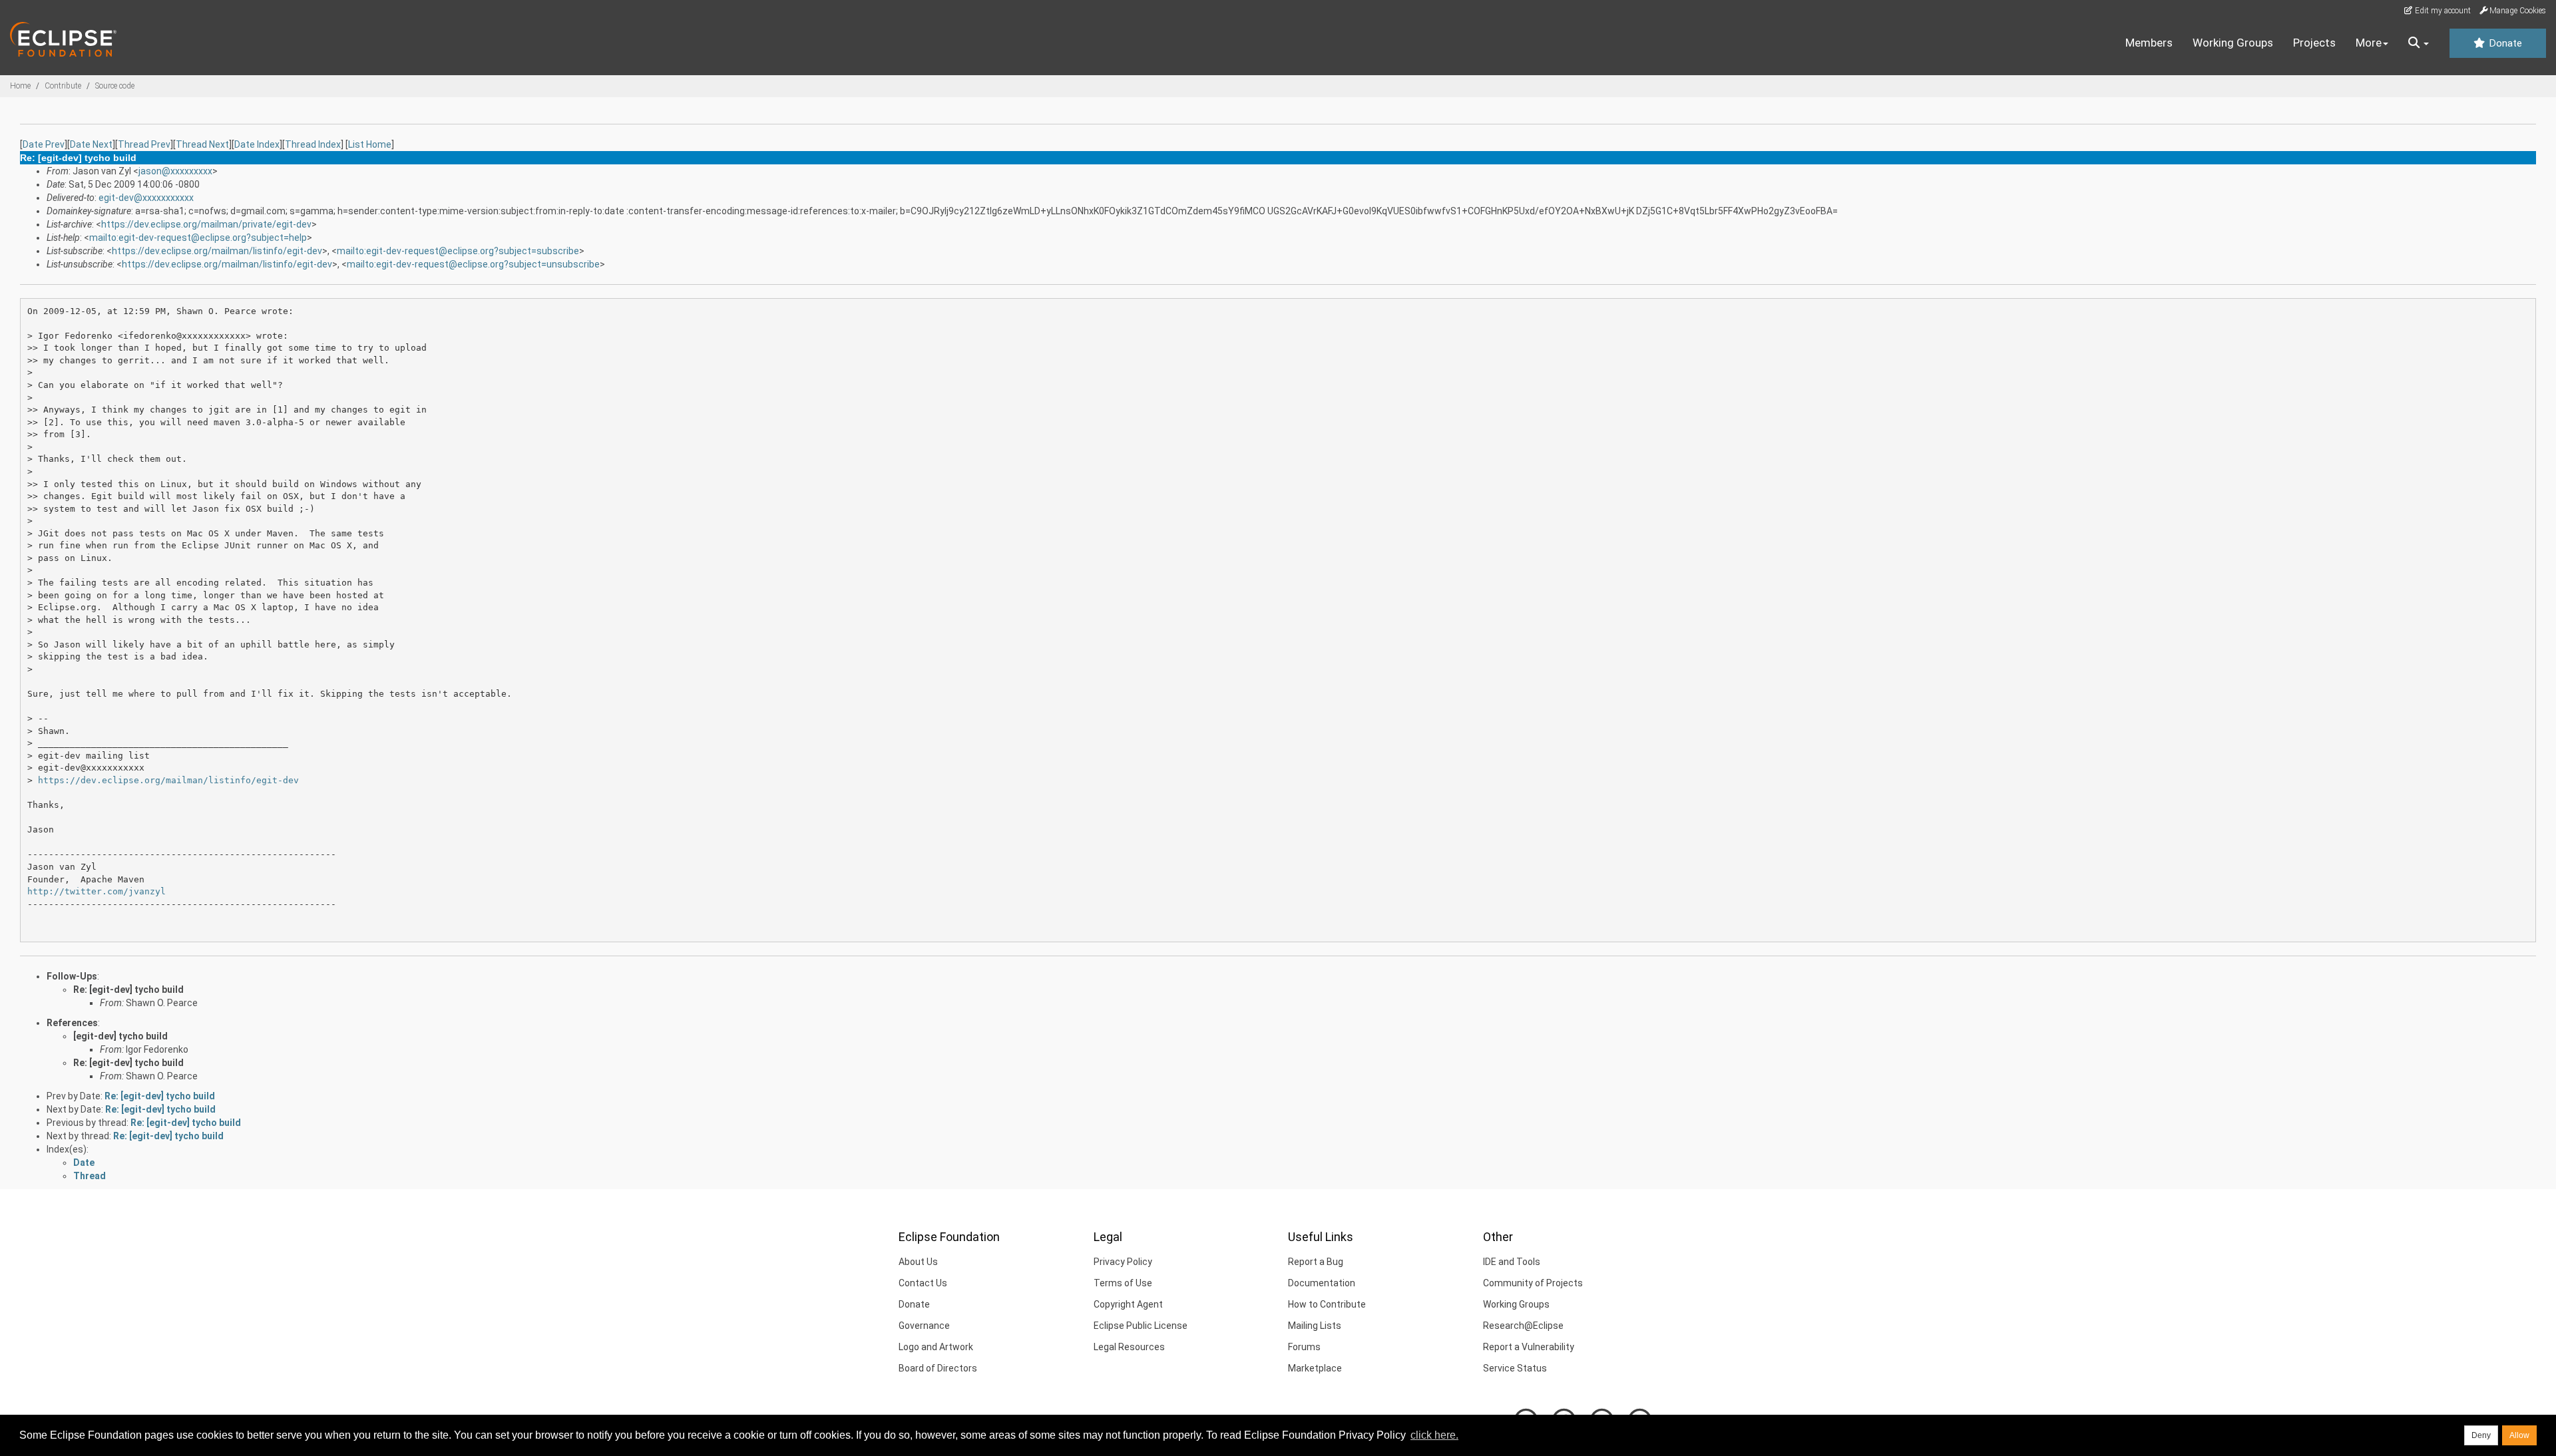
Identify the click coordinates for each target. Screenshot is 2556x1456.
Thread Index (313, 144)
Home (20, 86)
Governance (924, 1326)
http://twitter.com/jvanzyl (97, 891)
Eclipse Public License (1141, 1326)
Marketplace (1315, 1368)
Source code (115, 86)
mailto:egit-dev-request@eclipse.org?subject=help (198, 238)
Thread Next (202, 144)
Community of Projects (1533, 1283)
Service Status (1515, 1368)
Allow (2519, 1435)
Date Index (257, 144)
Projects (2314, 43)
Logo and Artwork (936, 1347)
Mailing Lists (1315, 1326)
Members (2149, 43)
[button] (2419, 43)
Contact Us (923, 1283)
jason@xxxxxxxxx (175, 171)
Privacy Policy (1123, 1262)
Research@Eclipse (1523, 1326)
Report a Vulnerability (1529, 1347)
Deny (2481, 1435)
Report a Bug (1316, 1262)
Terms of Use (1123, 1283)
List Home (370, 144)
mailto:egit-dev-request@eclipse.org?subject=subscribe (458, 251)
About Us (918, 1262)
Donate (2504, 43)
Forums (1304, 1347)
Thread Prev (144, 144)
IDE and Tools (1512, 1262)
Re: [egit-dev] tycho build (128, 990)
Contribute (63, 86)
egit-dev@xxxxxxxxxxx (146, 198)
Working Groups (2233, 43)
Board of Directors (938, 1368)
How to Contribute (1327, 1304)
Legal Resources (1129, 1347)
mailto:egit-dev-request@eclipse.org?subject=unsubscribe (473, 264)
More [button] (2369, 43)
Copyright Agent (1128, 1304)
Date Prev (44, 144)
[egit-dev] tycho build (120, 1036)
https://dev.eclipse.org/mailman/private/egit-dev (206, 224)
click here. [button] (1434, 1435)
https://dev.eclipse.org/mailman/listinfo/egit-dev (217, 251)
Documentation (1322, 1283)
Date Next (91, 144)
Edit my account (2442, 11)
